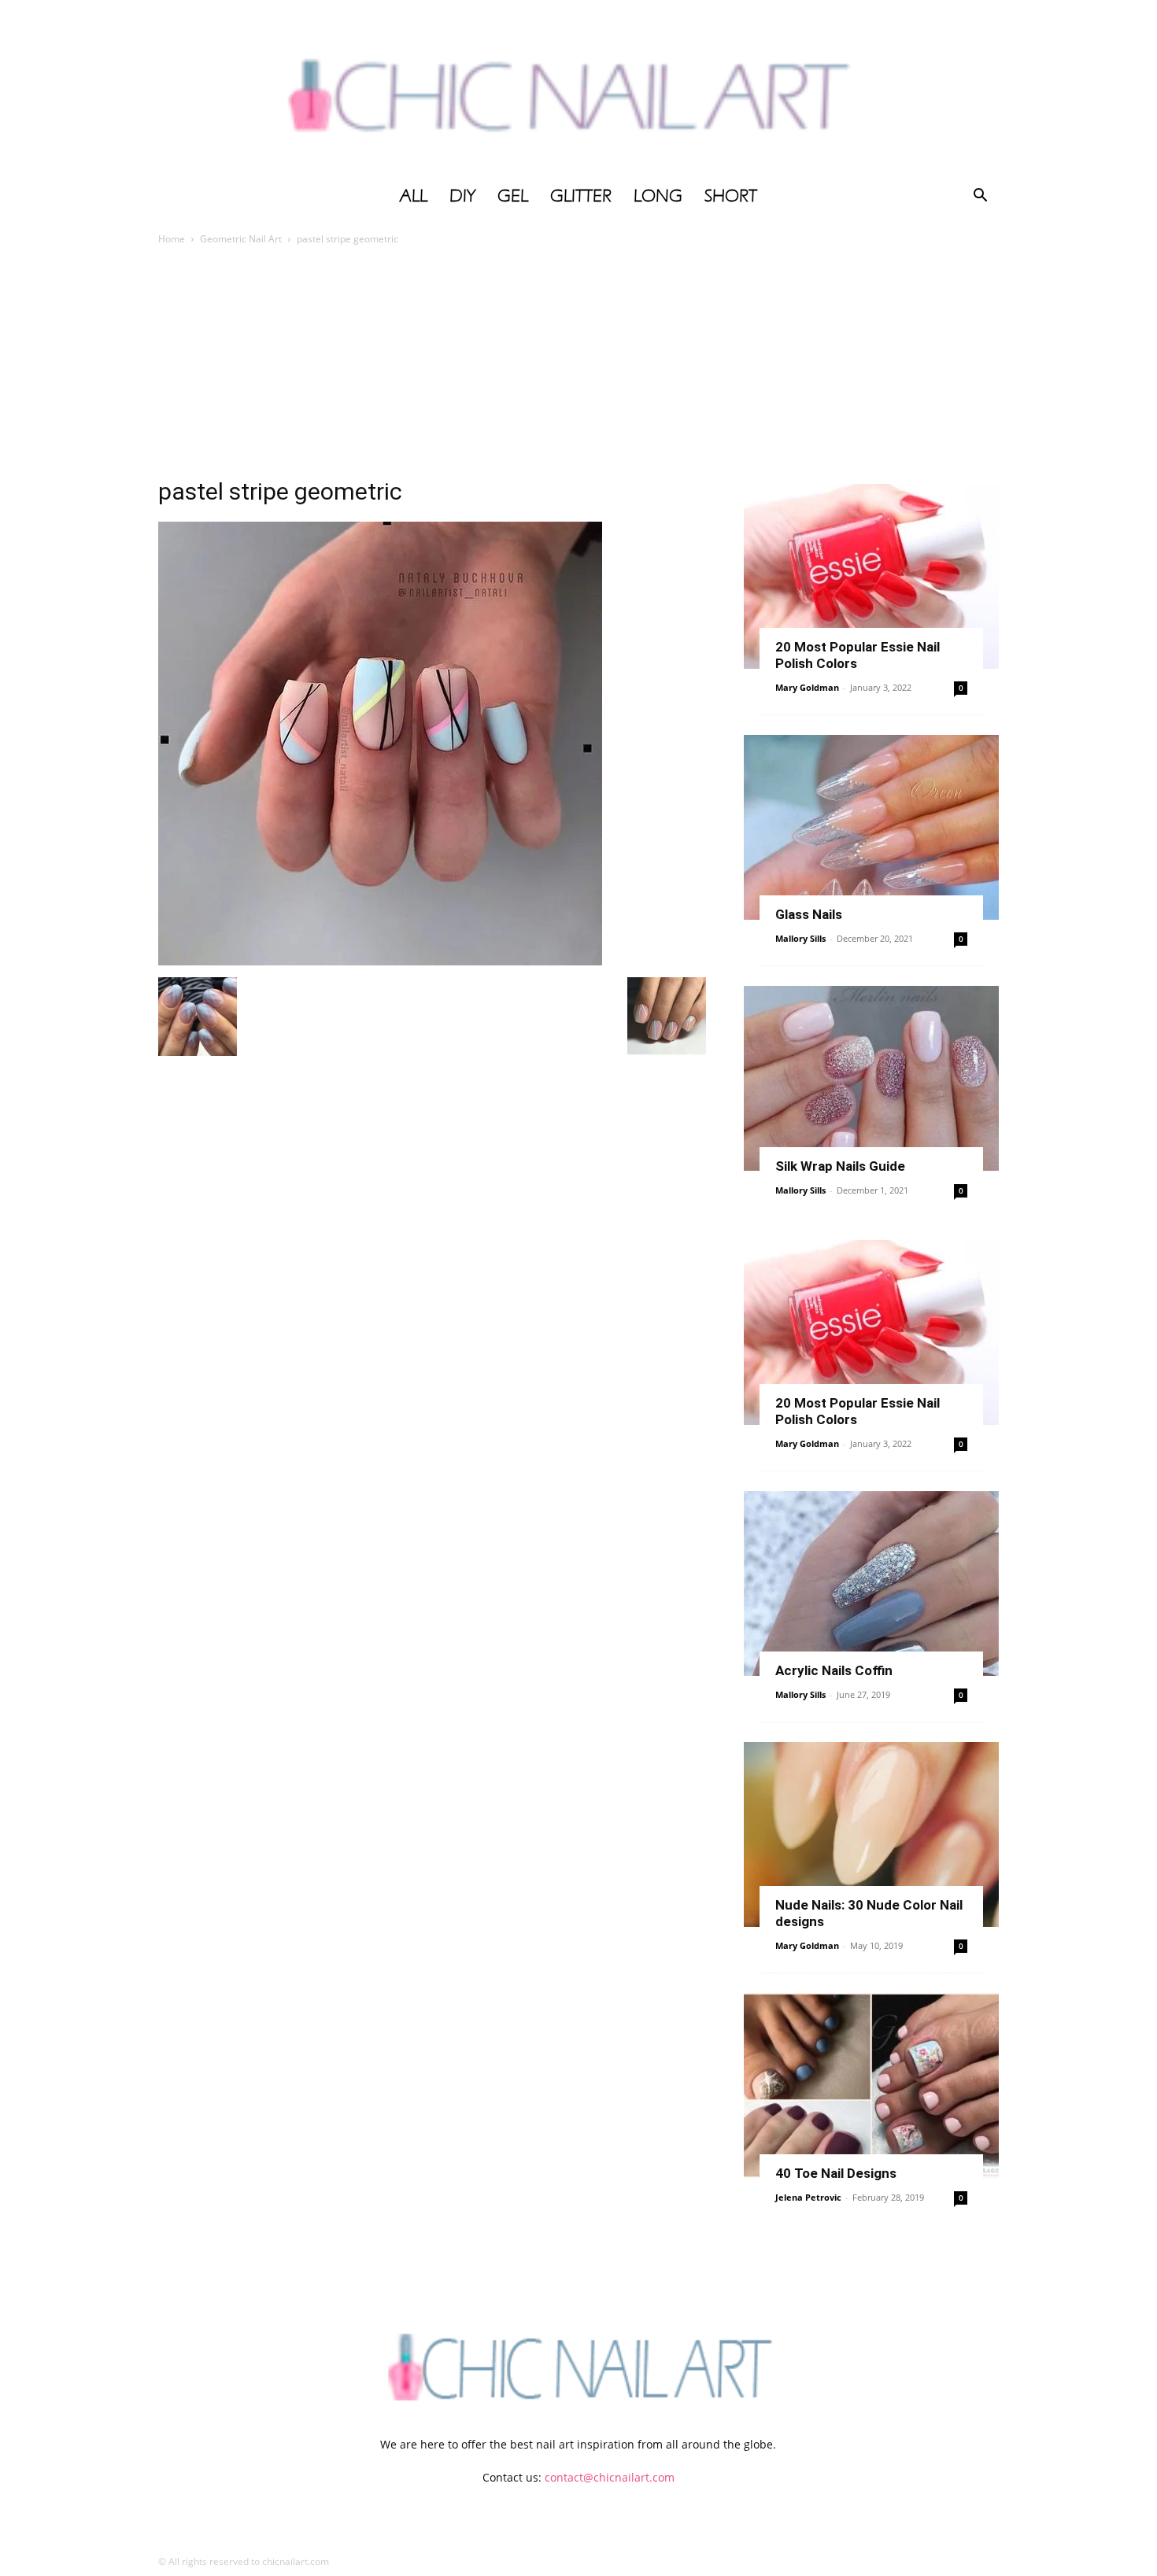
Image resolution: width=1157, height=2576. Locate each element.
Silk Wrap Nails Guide (840, 1166)
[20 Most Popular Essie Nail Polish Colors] (871, 576)
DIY (462, 196)
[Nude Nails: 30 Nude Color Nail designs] (871, 1834)
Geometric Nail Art (241, 239)
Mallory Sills (800, 938)
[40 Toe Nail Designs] (871, 2085)
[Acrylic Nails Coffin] (871, 1583)
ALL (414, 196)
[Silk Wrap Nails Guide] (871, 1078)
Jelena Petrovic (808, 2197)
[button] (980, 197)
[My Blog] (578, 89)
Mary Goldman (807, 687)
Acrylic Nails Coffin (834, 1670)
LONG (658, 196)
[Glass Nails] (871, 827)
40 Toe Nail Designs (836, 2173)
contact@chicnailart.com (610, 2477)
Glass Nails (809, 914)
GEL (513, 196)
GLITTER (581, 196)
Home (172, 239)
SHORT (731, 196)
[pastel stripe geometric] (380, 961)
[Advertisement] (578, 366)
